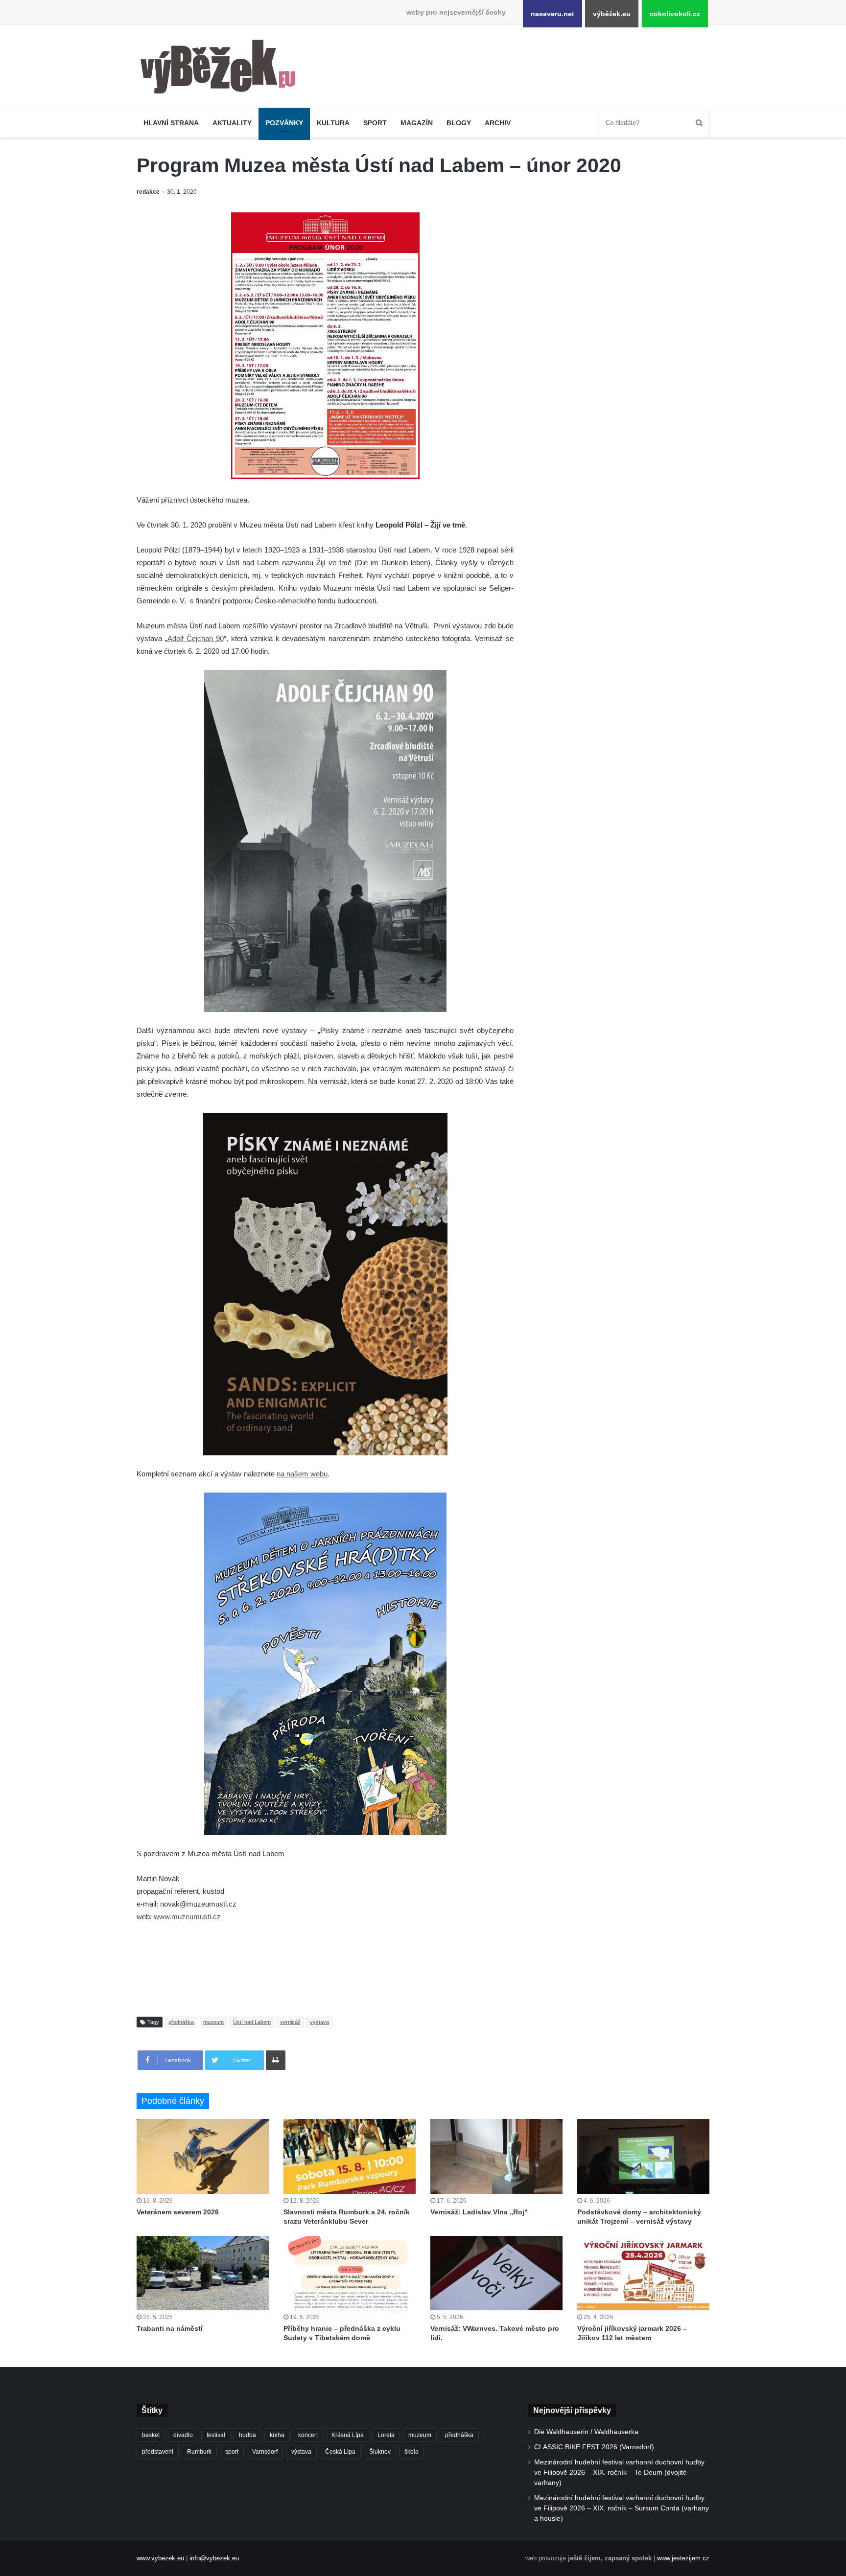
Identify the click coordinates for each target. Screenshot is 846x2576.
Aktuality (232, 123)
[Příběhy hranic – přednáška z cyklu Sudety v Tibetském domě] (350, 2273)
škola (411, 2452)
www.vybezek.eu (160, 2558)
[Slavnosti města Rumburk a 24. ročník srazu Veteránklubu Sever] (350, 2156)
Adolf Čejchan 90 (196, 638)
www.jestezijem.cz (683, 2558)
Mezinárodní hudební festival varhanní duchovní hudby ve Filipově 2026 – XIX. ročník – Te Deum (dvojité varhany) (619, 2472)
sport (232, 2452)
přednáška (181, 2022)
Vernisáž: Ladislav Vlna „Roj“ (479, 2212)
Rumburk (199, 2452)
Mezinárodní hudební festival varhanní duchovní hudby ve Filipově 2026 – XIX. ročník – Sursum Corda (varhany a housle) (622, 2508)
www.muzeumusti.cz (187, 1917)
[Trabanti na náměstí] (203, 2273)
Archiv (498, 123)
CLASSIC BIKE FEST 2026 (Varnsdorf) (594, 2447)
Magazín (417, 123)
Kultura (333, 123)
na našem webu (302, 1474)
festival (216, 2435)
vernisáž (290, 2022)
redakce (148, 192)
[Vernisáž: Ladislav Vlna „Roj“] (496, 2156)
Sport (375, 123)
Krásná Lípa (348, 2435)
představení (158, 2452)
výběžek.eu (612, 14)
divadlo (183, 2435)
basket (151, 2435)
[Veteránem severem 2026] (203, 2156)
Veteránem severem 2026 (178, 2212)
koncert (308, 2435)
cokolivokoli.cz (675, 14)
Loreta (386, 2435)
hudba (247, 2435)
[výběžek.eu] (222, 69)
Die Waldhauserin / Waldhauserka (586, 2432)
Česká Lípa (340, 2452)
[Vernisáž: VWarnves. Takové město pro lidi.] (496, 2273)
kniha (277, 2435)
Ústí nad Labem (252, 2022)
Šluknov (380, 2452)
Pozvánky (284, 123)
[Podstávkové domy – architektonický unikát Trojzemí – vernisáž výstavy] (643, 2156)
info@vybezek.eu (214, 2558)
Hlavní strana (171, 123)
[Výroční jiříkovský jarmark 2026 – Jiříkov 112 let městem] (643, 2273)
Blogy (459, 123)
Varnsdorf (265, 2452)
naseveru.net (552, 14)
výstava (319, 2022)
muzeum (213, 2022)
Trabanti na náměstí (170, 2328)
